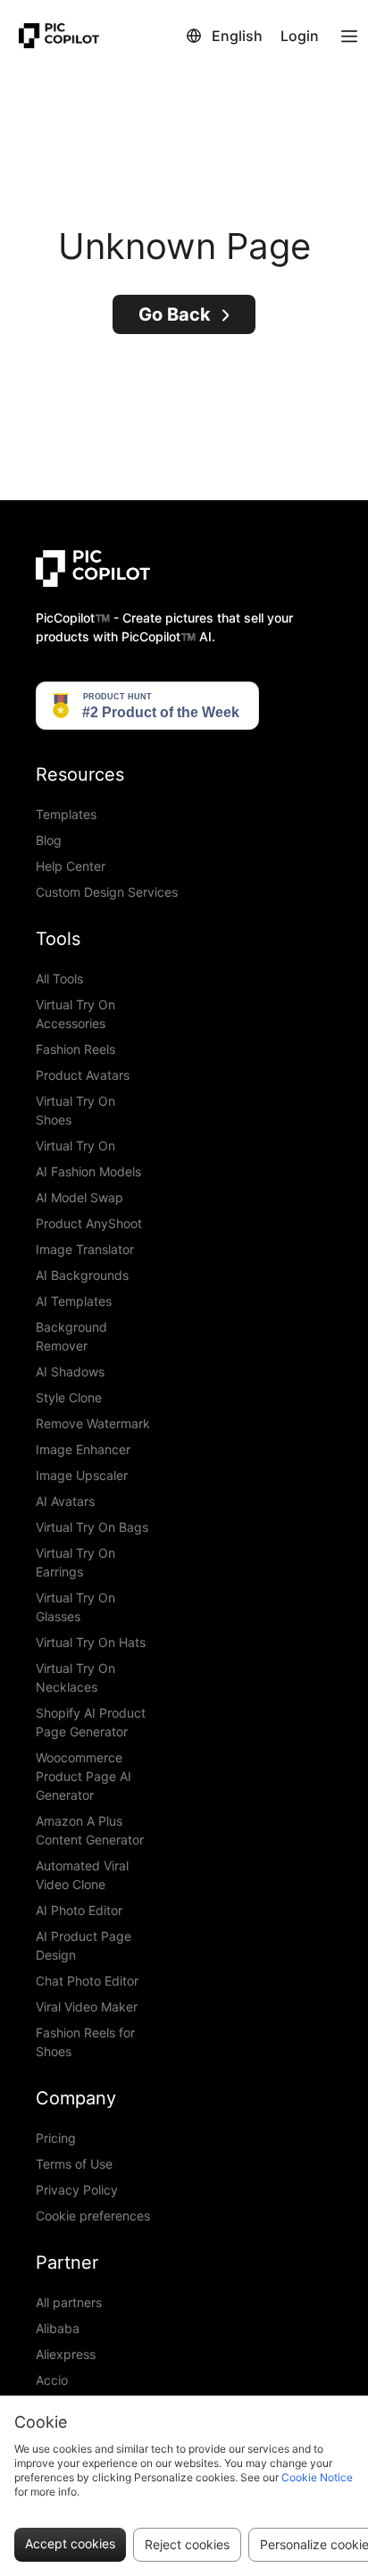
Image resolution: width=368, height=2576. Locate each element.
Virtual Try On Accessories (75, 1014)
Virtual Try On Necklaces (75, 1677)
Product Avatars (83, 1075)
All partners (69, 2302)
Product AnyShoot (89, 1223)
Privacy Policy (77, 2190)
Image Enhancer (83, 1449)
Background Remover (71, 1336)
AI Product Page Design (84, 1945)
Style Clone (69, 1397)
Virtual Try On (75, 1146)
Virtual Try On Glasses (75, 1607)
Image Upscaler (82, 1475)
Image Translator (85, 1249)
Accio (52, 2380)
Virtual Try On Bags (92, 1527)
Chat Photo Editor (87, 1981)
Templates (66, 814)
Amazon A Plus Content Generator (90, 1830)
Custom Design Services (107, 892)
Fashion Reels (75, 1049)
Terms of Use (74, 2164)
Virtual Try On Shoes (75, 1110)
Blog (49, 840)
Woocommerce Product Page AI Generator (84, 1776)
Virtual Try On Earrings (75, 1562)
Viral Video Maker (87, 2007)
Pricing (56, 2138)
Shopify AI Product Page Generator (91, 1722)
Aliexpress (66, 2354)
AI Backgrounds (82, 1275)
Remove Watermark (93, 1423)
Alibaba (58, 2328)
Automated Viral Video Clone (82, 1875)
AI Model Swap (79, 1197)
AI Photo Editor (79, 1910)
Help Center (71, 866)
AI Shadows (70, 1372)
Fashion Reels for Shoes (85, 2042)
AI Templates (74, 1301)
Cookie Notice (317, 2477)
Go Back (175, 314)
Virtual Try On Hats (91, 1642)
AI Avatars (65, 1501)
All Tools (59, 979)
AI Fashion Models (88, 1171)
